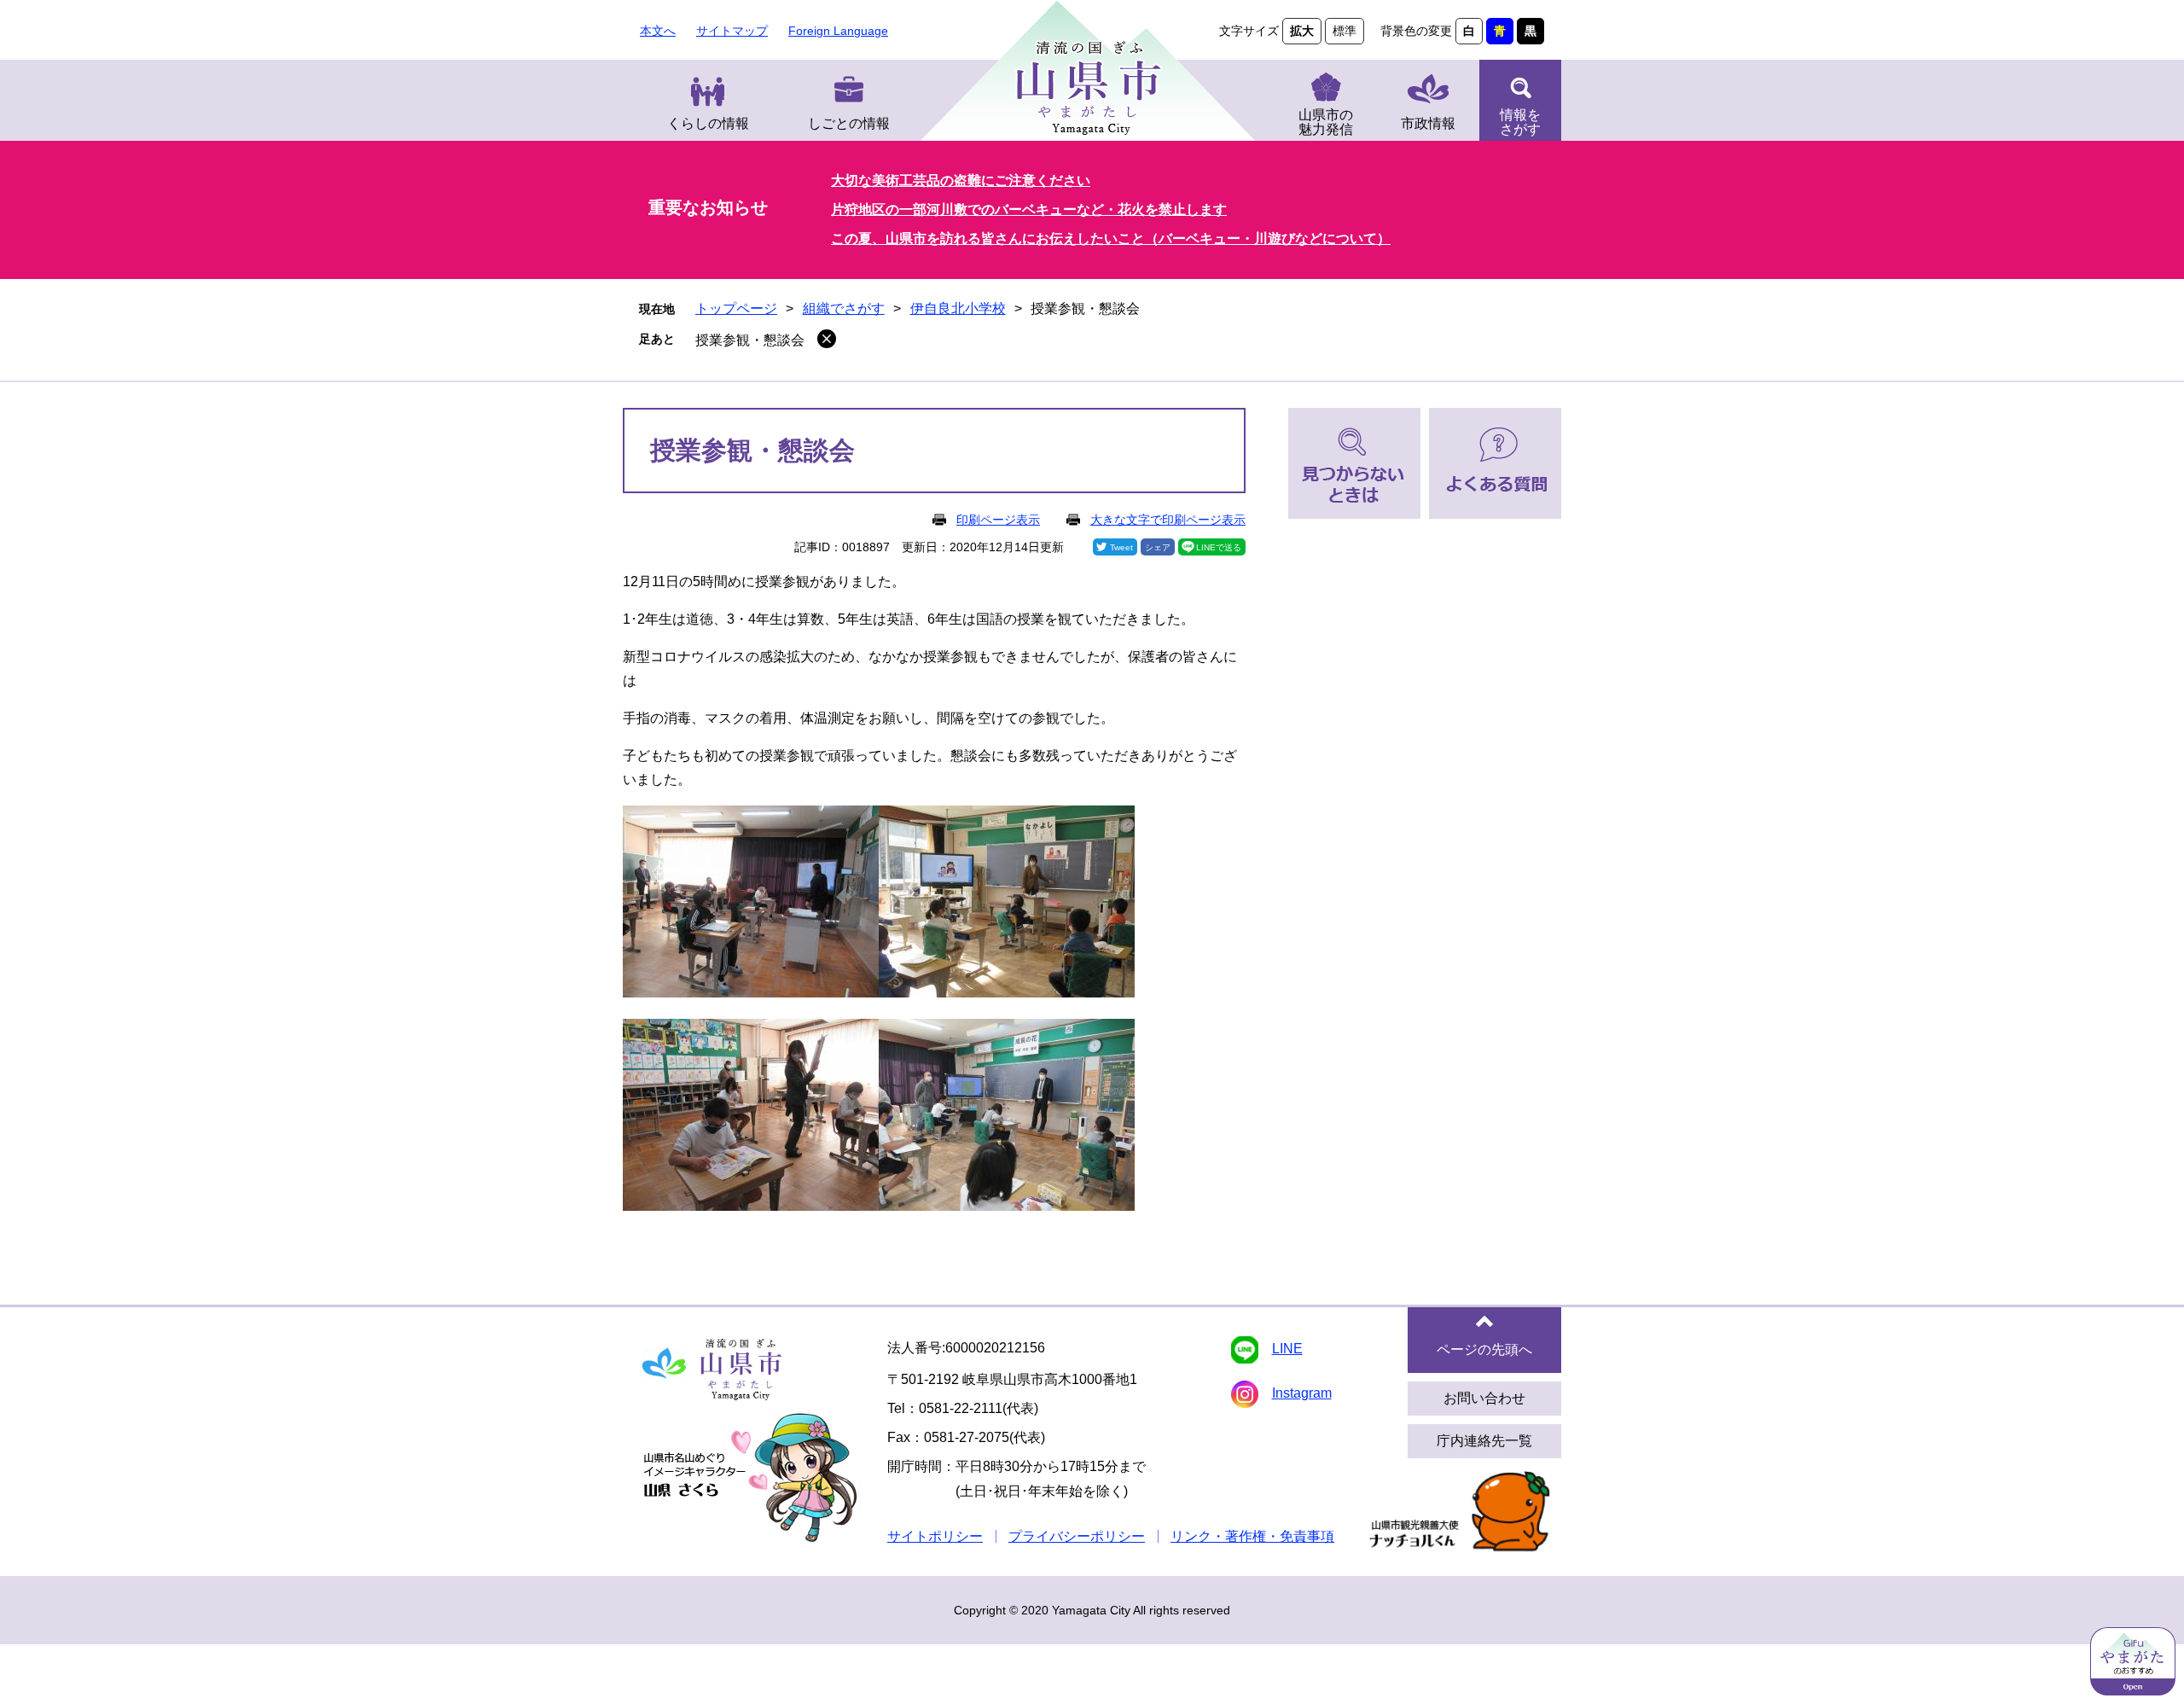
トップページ (736, 308)
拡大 (1302, 31)
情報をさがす (1520, 122)
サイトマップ (732, 31)
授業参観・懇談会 (750, 340)
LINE (1287, 1349)
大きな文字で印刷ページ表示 (1168, 520)
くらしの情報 (708, 123)
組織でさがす (844, 308)
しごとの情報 (849, 123)
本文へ (658, 31)
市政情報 (1428, 123)
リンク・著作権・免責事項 (1252, 1536)
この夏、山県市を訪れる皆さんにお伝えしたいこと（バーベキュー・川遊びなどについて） (1111, 238)
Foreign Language (838, 31)
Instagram (1302, 1393)
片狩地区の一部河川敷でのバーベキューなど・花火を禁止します (1029, 209)
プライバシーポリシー (1077, 1536)
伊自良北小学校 (958, 308)
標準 (1345, 31)
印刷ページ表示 (998, 520)
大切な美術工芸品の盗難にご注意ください (961, 180)
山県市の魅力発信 (1326, 122)
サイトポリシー (935, 1536)
